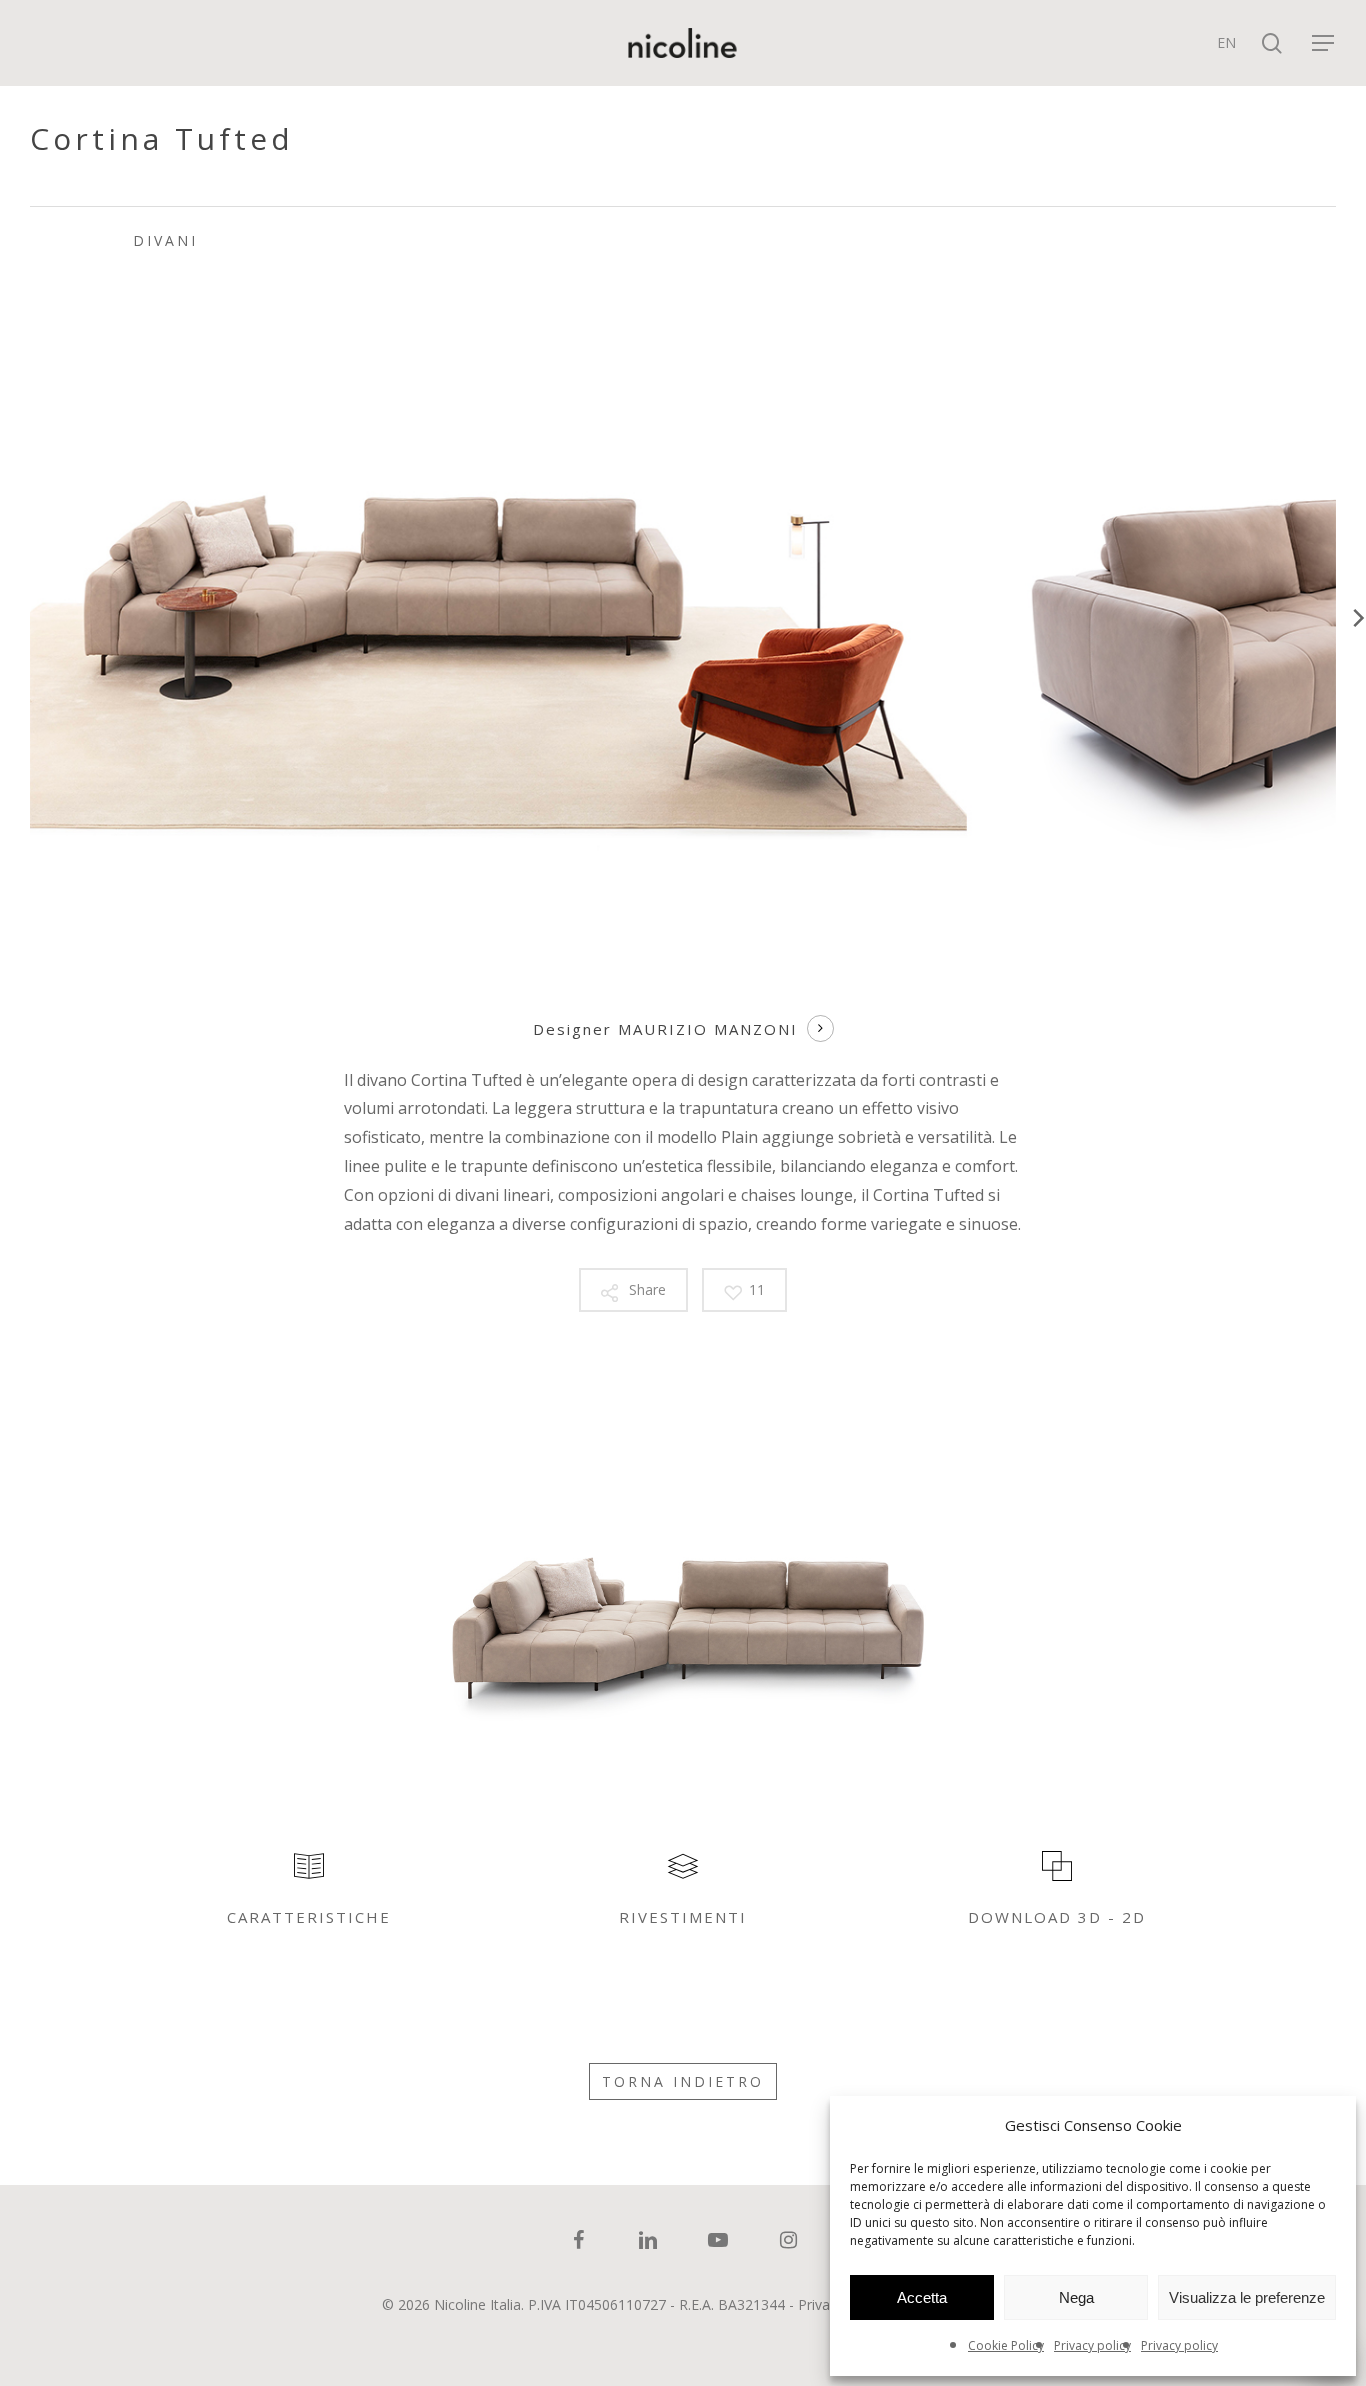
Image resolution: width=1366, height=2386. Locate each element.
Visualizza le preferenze (1247, 2297)
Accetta (922, 2297)
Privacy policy (1092, 2345)
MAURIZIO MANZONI (708, 1029)
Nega (1076, 2297)
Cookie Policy (1006, 2345)
